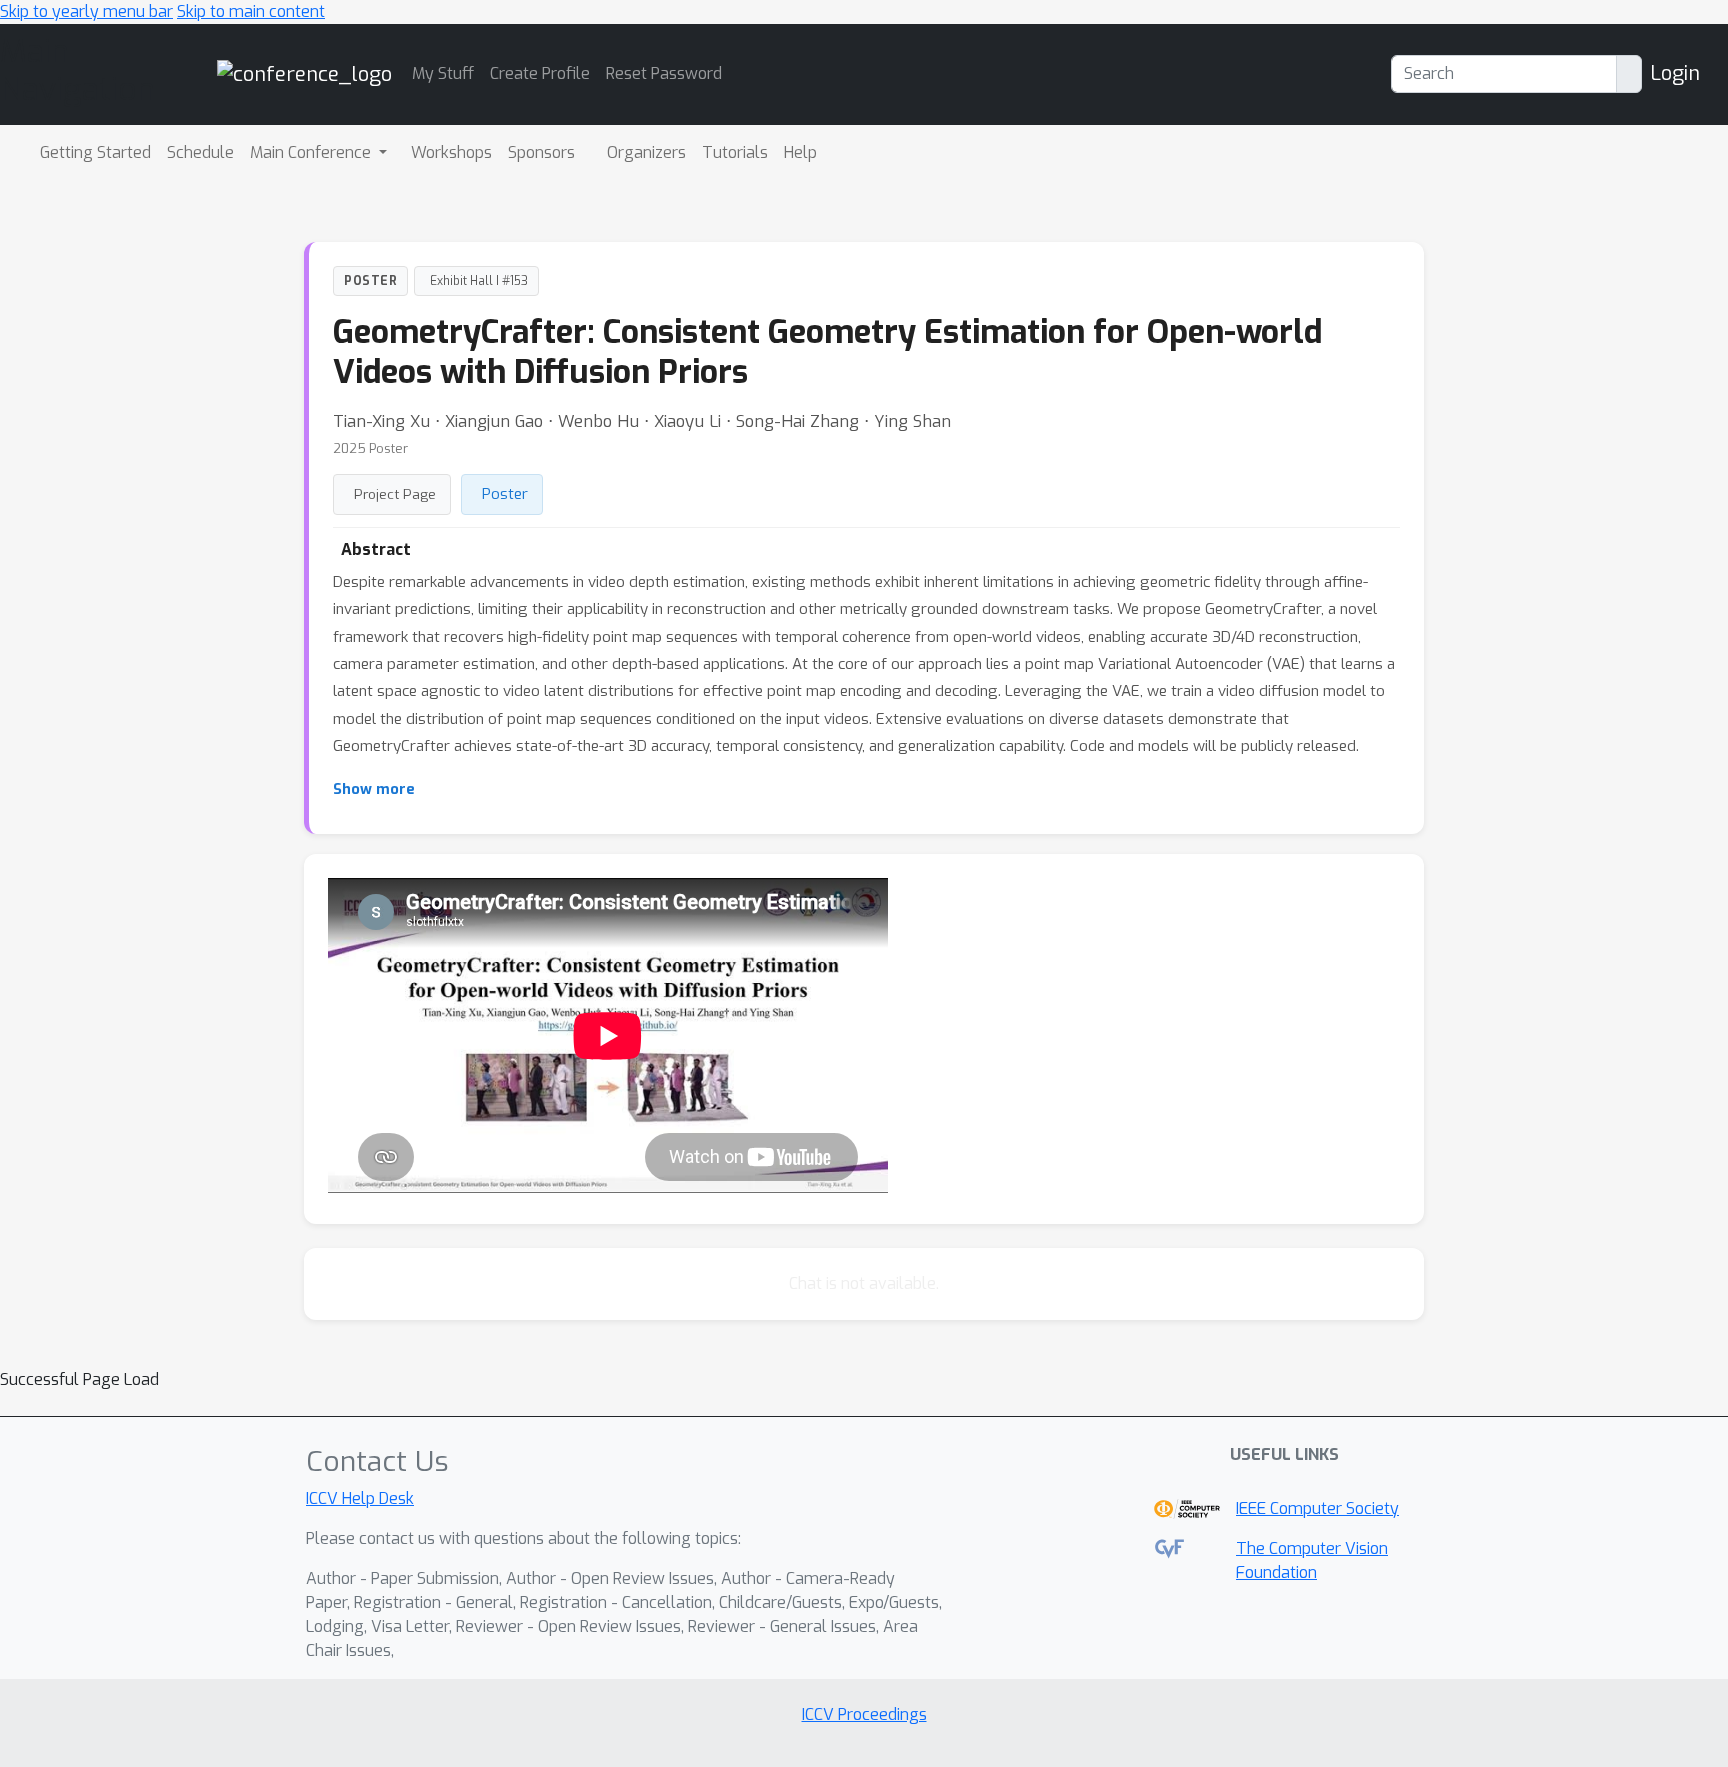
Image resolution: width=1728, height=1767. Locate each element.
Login (1675, 73)
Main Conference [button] (312, 152)
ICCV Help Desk (360, 1498)
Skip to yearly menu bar (86, 11)
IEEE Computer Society (1317, 1508)
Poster (505, 494)
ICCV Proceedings (864, 1714)
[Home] (304, 73)
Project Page (395, 494)
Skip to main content (251, 11)
